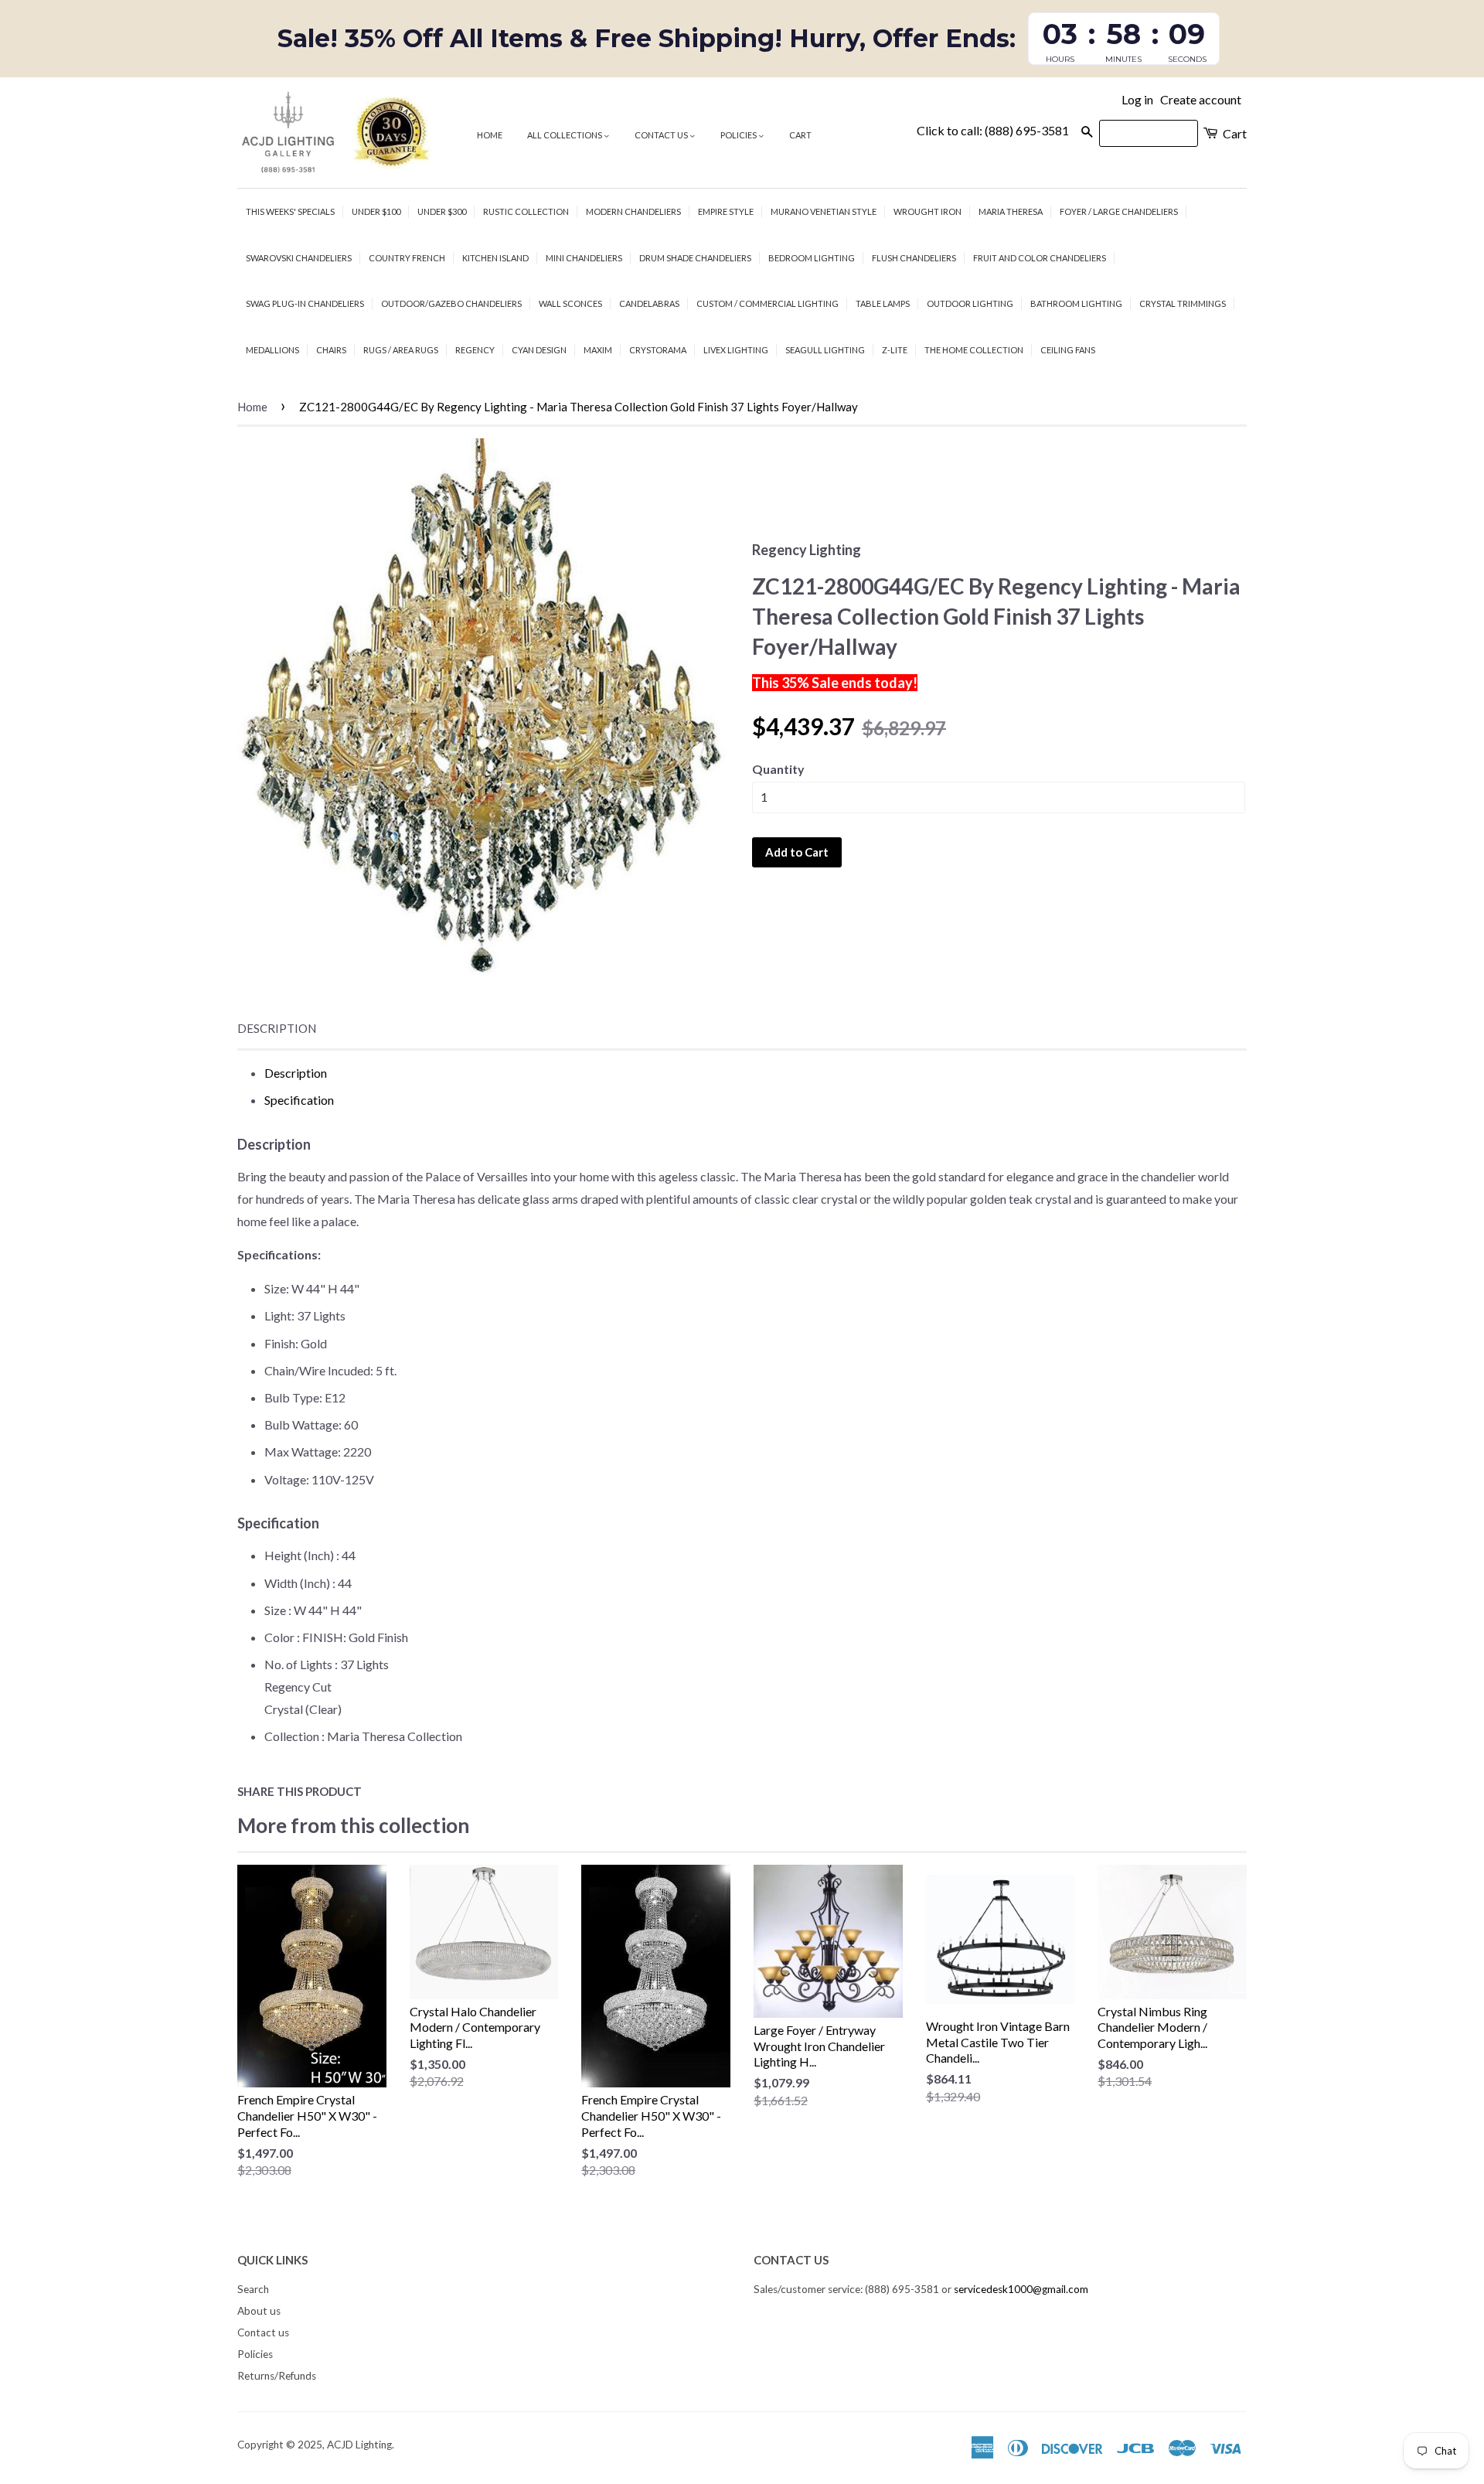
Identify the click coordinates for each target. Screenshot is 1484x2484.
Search (253, 2289)
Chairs (331, 350)
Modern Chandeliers (633, 211)
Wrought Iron (927, 211)
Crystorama (658, 350)
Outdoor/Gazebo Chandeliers (451, 303)
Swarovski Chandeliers (299, 258)
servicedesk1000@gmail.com (1021, 2289)
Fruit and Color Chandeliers (1040, 258)
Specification (299, 1100)
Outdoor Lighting (970, 303)
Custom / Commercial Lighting (768, 303)
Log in (1137, 99)
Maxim (598, 350)
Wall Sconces (570, 303)
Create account (1201, 99)
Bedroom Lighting (812, 258)
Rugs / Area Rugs (401, 350)
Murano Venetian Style (824, 211)
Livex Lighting (736, 350)
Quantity (778, 769)
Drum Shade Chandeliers (695, 258)
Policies (739, 135)
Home (490, 135)
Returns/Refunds (277, 2376)
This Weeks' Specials (290, 211)
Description (277, 1028)
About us (259, 2311)
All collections (565, 135)
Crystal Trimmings (1183, 303)
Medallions (272, 350)
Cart (800, 135)
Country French (407, 258)
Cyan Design (539, 350)
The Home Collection (974, 350)
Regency (475, 350)
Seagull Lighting (825, 350)
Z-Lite (895, 350)
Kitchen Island (495, 258)
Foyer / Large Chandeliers (1119, 211)
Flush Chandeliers (914, 258)
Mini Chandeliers (584, 258)
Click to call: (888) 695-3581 (993, 130)
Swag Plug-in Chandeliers (305, 303)
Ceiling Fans (1068, 350)
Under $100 (376, 211)
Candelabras (649, 303)
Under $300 (442, 211)
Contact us (662, 135)
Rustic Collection (526, 211)
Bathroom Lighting (1076, 303)
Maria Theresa (1011, 211)
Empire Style (726, 211)
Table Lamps (883, 303)
